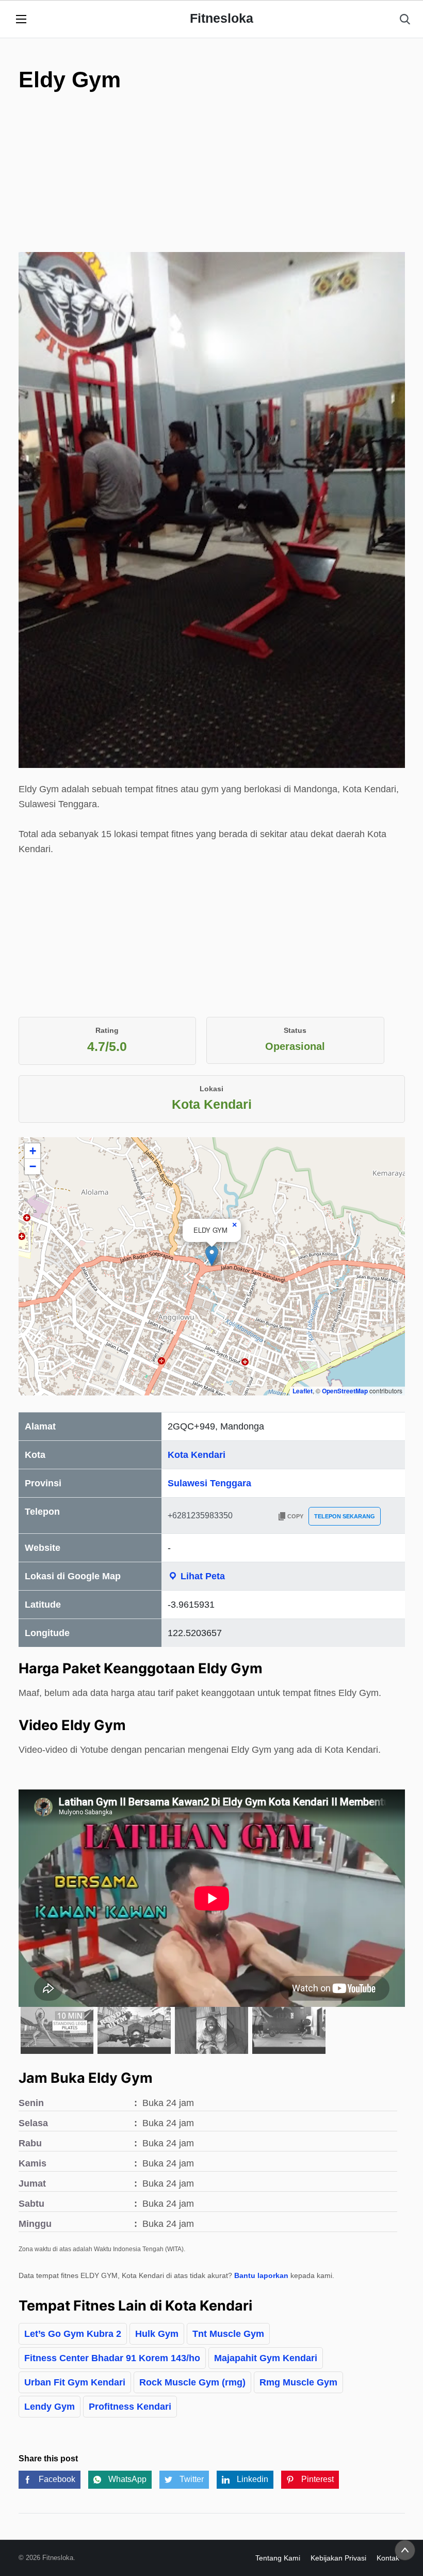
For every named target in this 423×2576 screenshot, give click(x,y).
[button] (212, 1256)
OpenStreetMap (345, 1391)
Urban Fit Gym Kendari (75, 2382)
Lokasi (211, 1089)
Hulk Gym (157, 2334)
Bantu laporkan (261, 2275)
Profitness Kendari (130, 2407)
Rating (107, 1030)
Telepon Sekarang (345, 1516)
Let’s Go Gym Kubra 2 (73, 2334)
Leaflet (303, 1391)
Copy (295, 1516)
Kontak (388, 2558)
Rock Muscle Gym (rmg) (192, 2382)
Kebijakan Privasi (338, 2558)
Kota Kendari (197, 1455)
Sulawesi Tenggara (209, 1483)
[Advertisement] (212, 180)
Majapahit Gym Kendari (266, 2358)
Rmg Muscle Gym (298, 2382)
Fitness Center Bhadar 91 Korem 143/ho (112, 2358)
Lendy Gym (50, 2407)
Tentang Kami (278, 2558)
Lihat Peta (201, 1576)
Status (295, 1030)
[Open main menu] (21, 19)
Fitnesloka (222, 18)
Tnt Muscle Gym (228, 2334)
